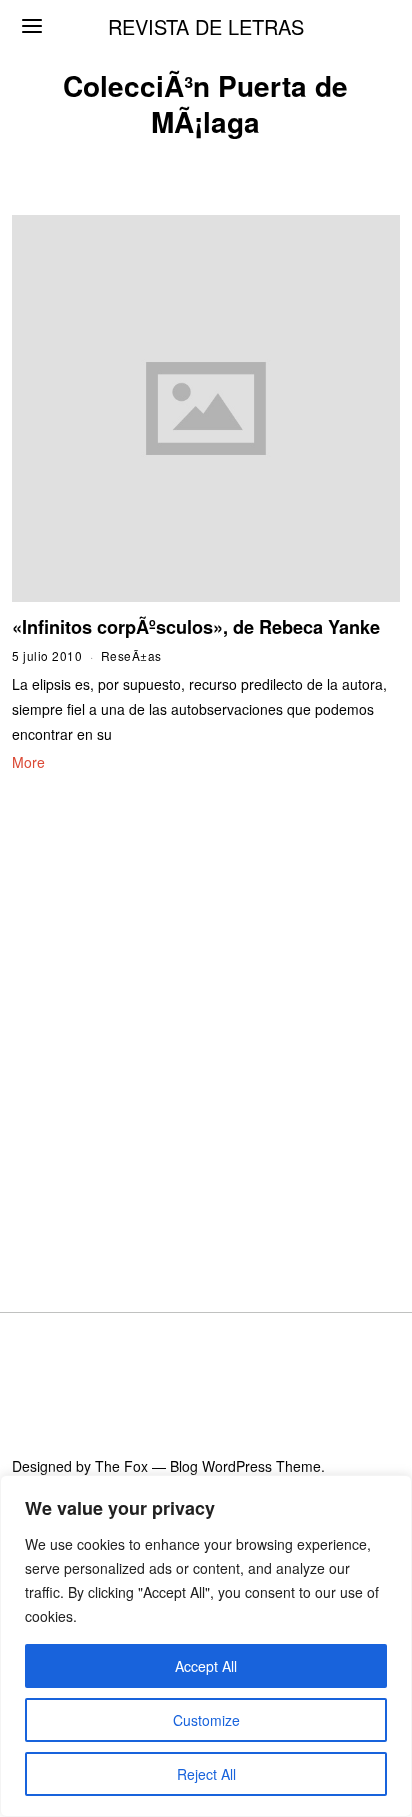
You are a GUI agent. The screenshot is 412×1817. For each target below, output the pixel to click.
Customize (206, 1720)
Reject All (206, 1774)
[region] (206, 1646)
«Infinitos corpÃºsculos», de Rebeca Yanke (196, 627)
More (28, 762)
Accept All (206, 1666)
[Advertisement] (206, 1018)
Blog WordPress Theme (245, 1466)
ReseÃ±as (131, 655)
